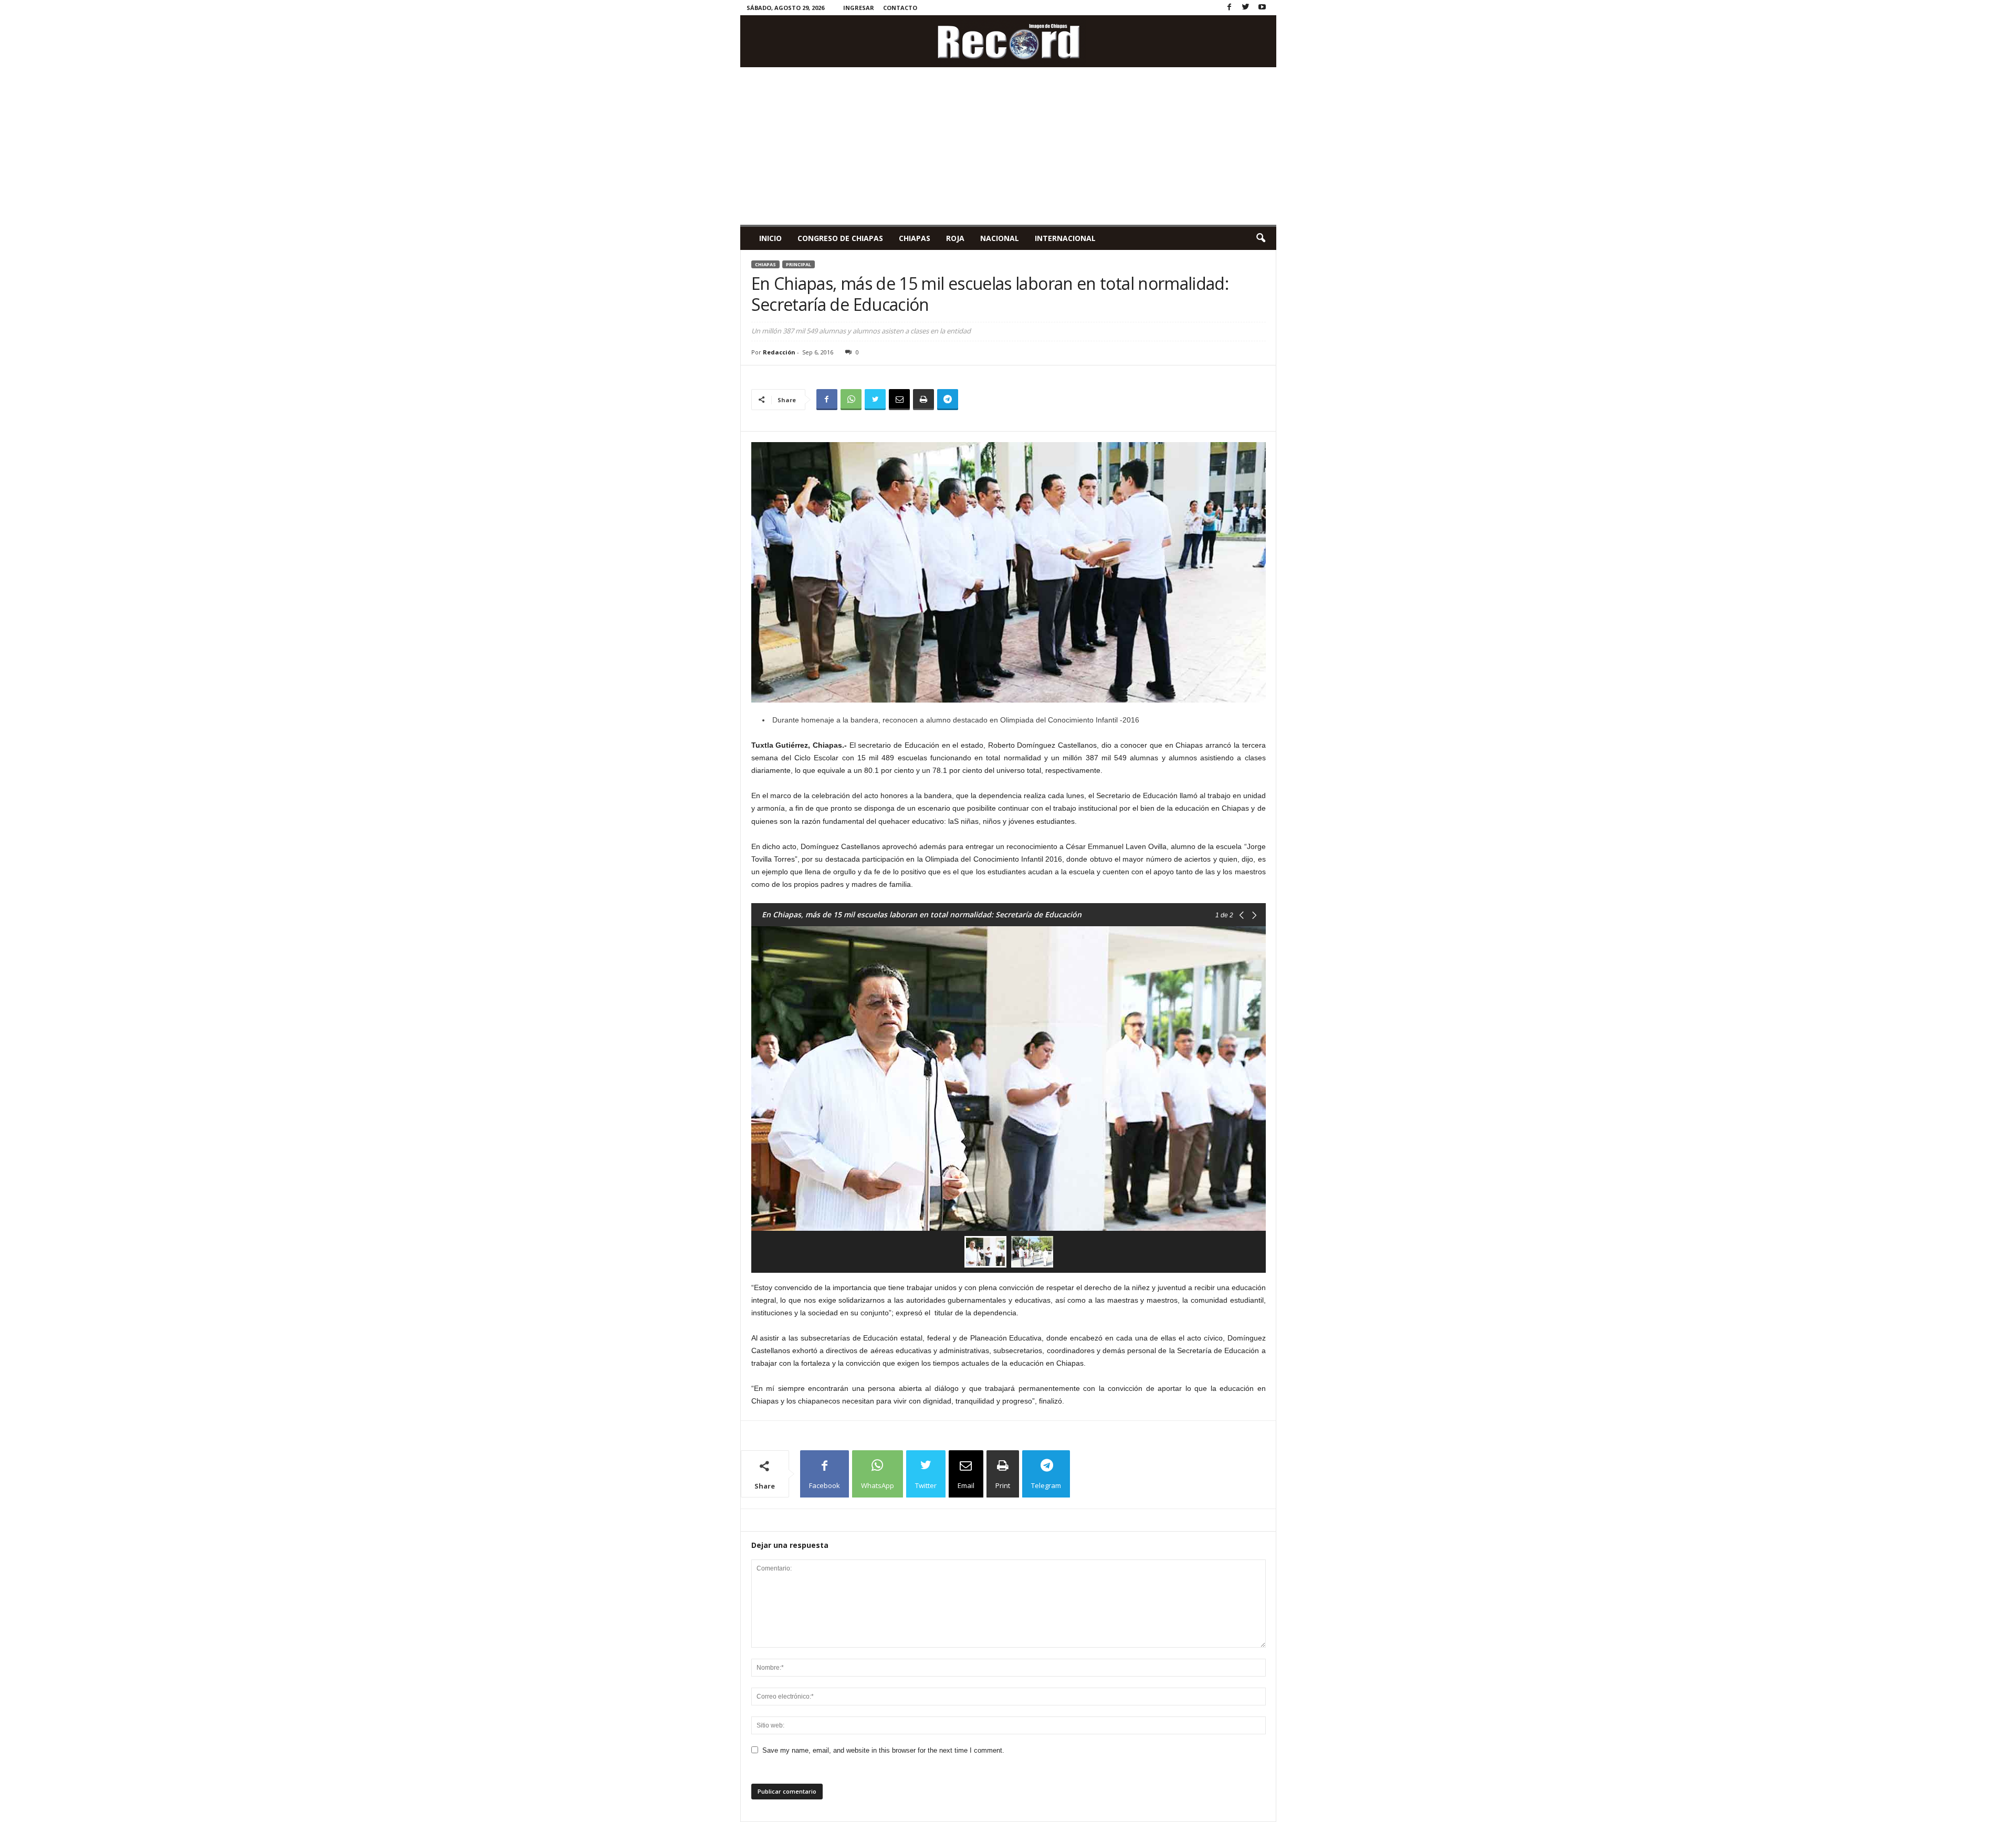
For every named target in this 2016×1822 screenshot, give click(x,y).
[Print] (923, 400)
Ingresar (859, 8)
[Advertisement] (1008, 146)
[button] (1261, 238)
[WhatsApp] (851, 400)
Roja (955, 238)
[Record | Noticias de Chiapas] (1008, 41)
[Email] (899, 400)
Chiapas (915, 238)
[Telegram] (948, 400)
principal (799, 264)
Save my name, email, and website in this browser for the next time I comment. (883, 1750)
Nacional (1000, 238)
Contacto (900, 8)
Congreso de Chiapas (840, 238)
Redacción (779, 352)
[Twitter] (1246, 8)
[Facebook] (1230, 8)
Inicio (770, 238)
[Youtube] (1262, 8)
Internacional (1065, 238)
